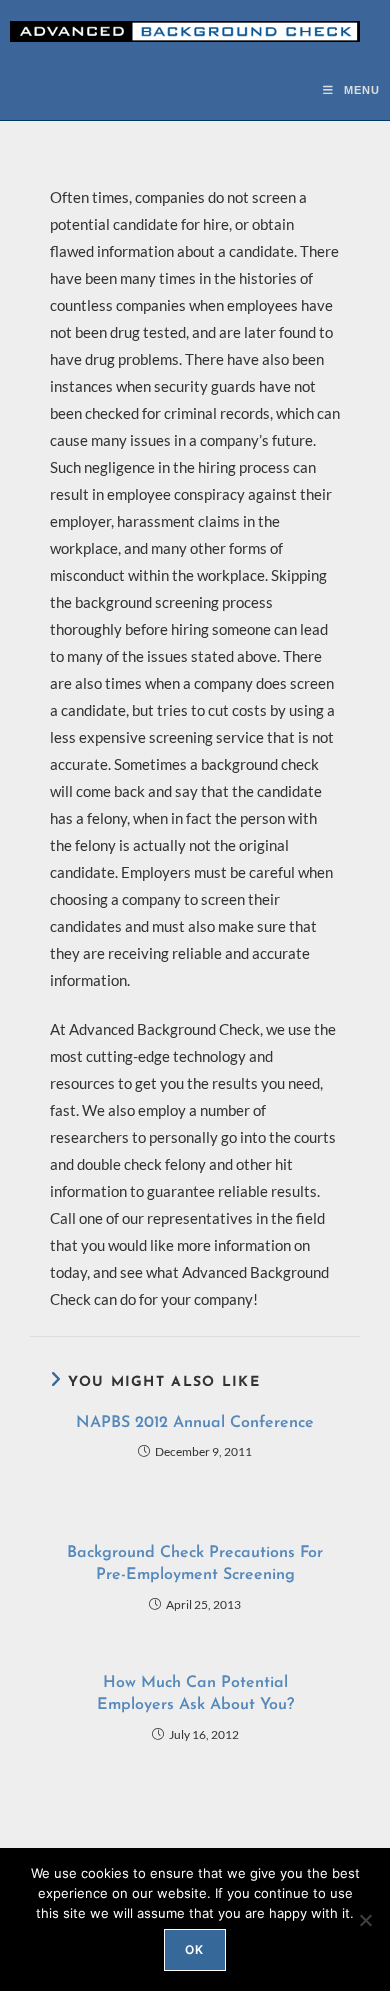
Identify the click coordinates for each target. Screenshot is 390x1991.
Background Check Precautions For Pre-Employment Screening (195, 1564)
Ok (194, 1949)
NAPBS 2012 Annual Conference (195, 1423)
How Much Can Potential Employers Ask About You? (195, 1694)
